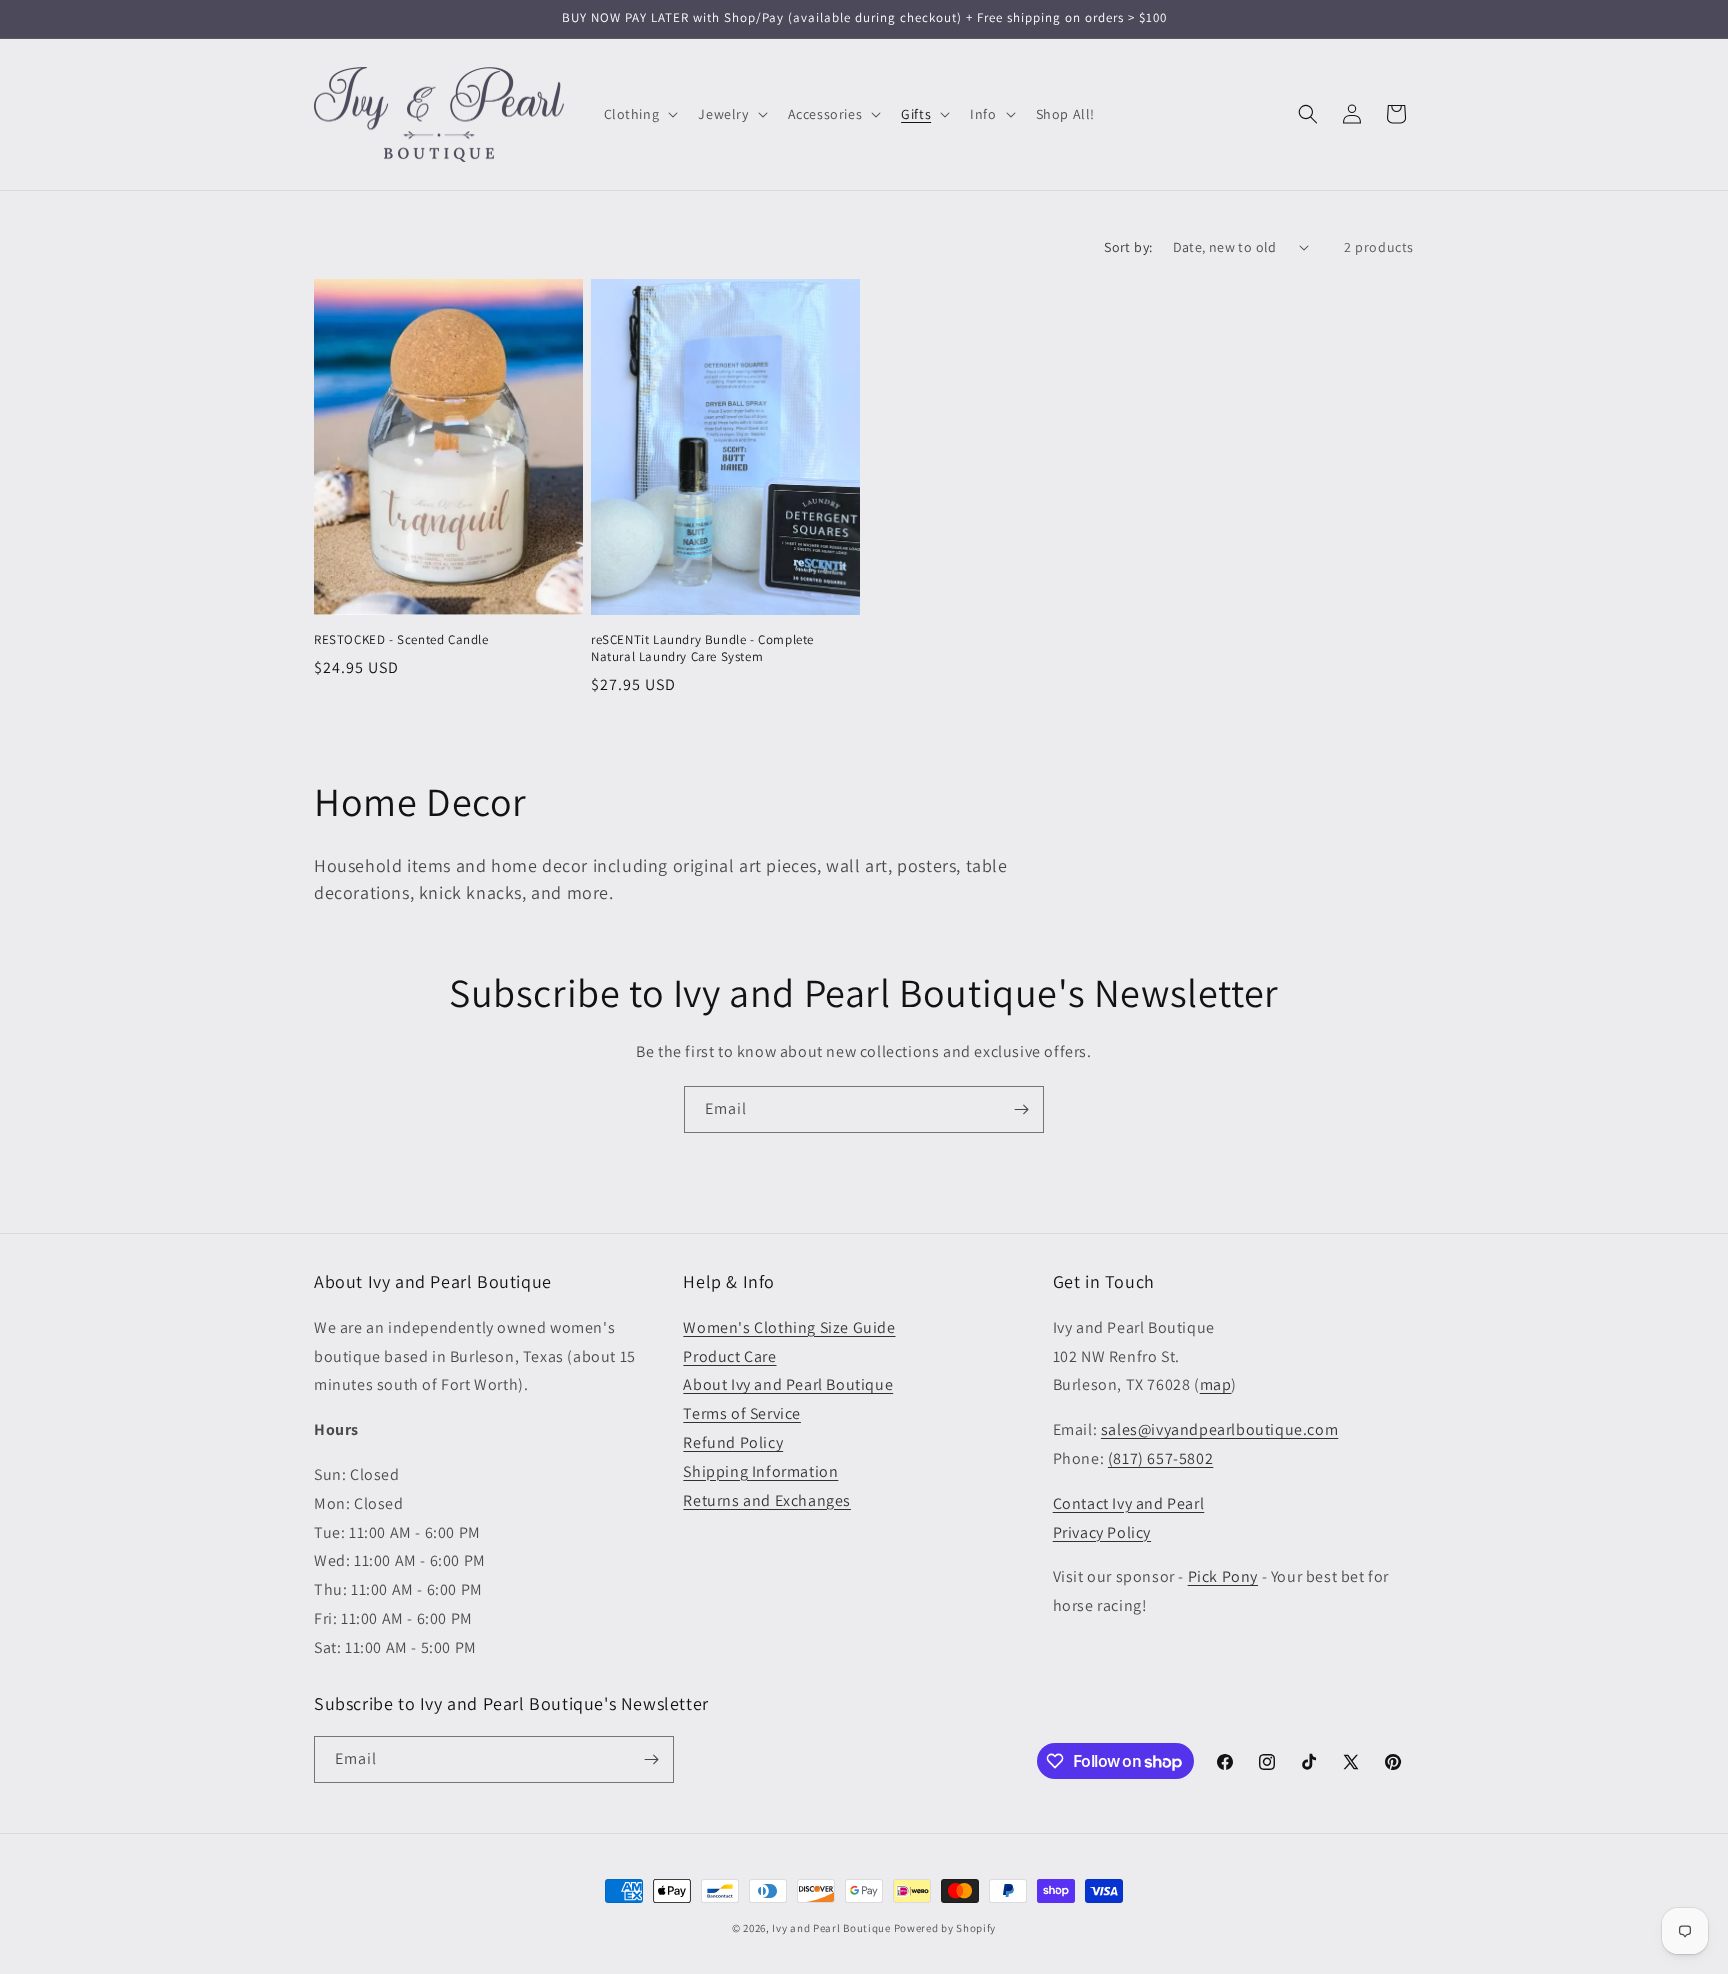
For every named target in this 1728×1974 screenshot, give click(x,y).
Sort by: (1128, 247)
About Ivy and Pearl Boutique (788, 1384)
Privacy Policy (1102, 1532)
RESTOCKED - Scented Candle (401, 640)
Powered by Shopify (945, 1928)
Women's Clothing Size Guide (789, 1327)
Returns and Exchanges (767, 1500)
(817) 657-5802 (1160, 1458)
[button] (639, 114)
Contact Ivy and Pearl (1129, 1503)
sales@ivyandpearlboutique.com (1219, 1429)
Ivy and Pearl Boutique (831, 1928)
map (1216, 1384)
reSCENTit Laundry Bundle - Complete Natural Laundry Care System (702, 648)
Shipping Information (760, 1471)
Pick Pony (1223, 1576)
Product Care (729, 1356)
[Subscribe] (1021, 1109)
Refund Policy (733, 1442)
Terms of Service (742, 1413)
